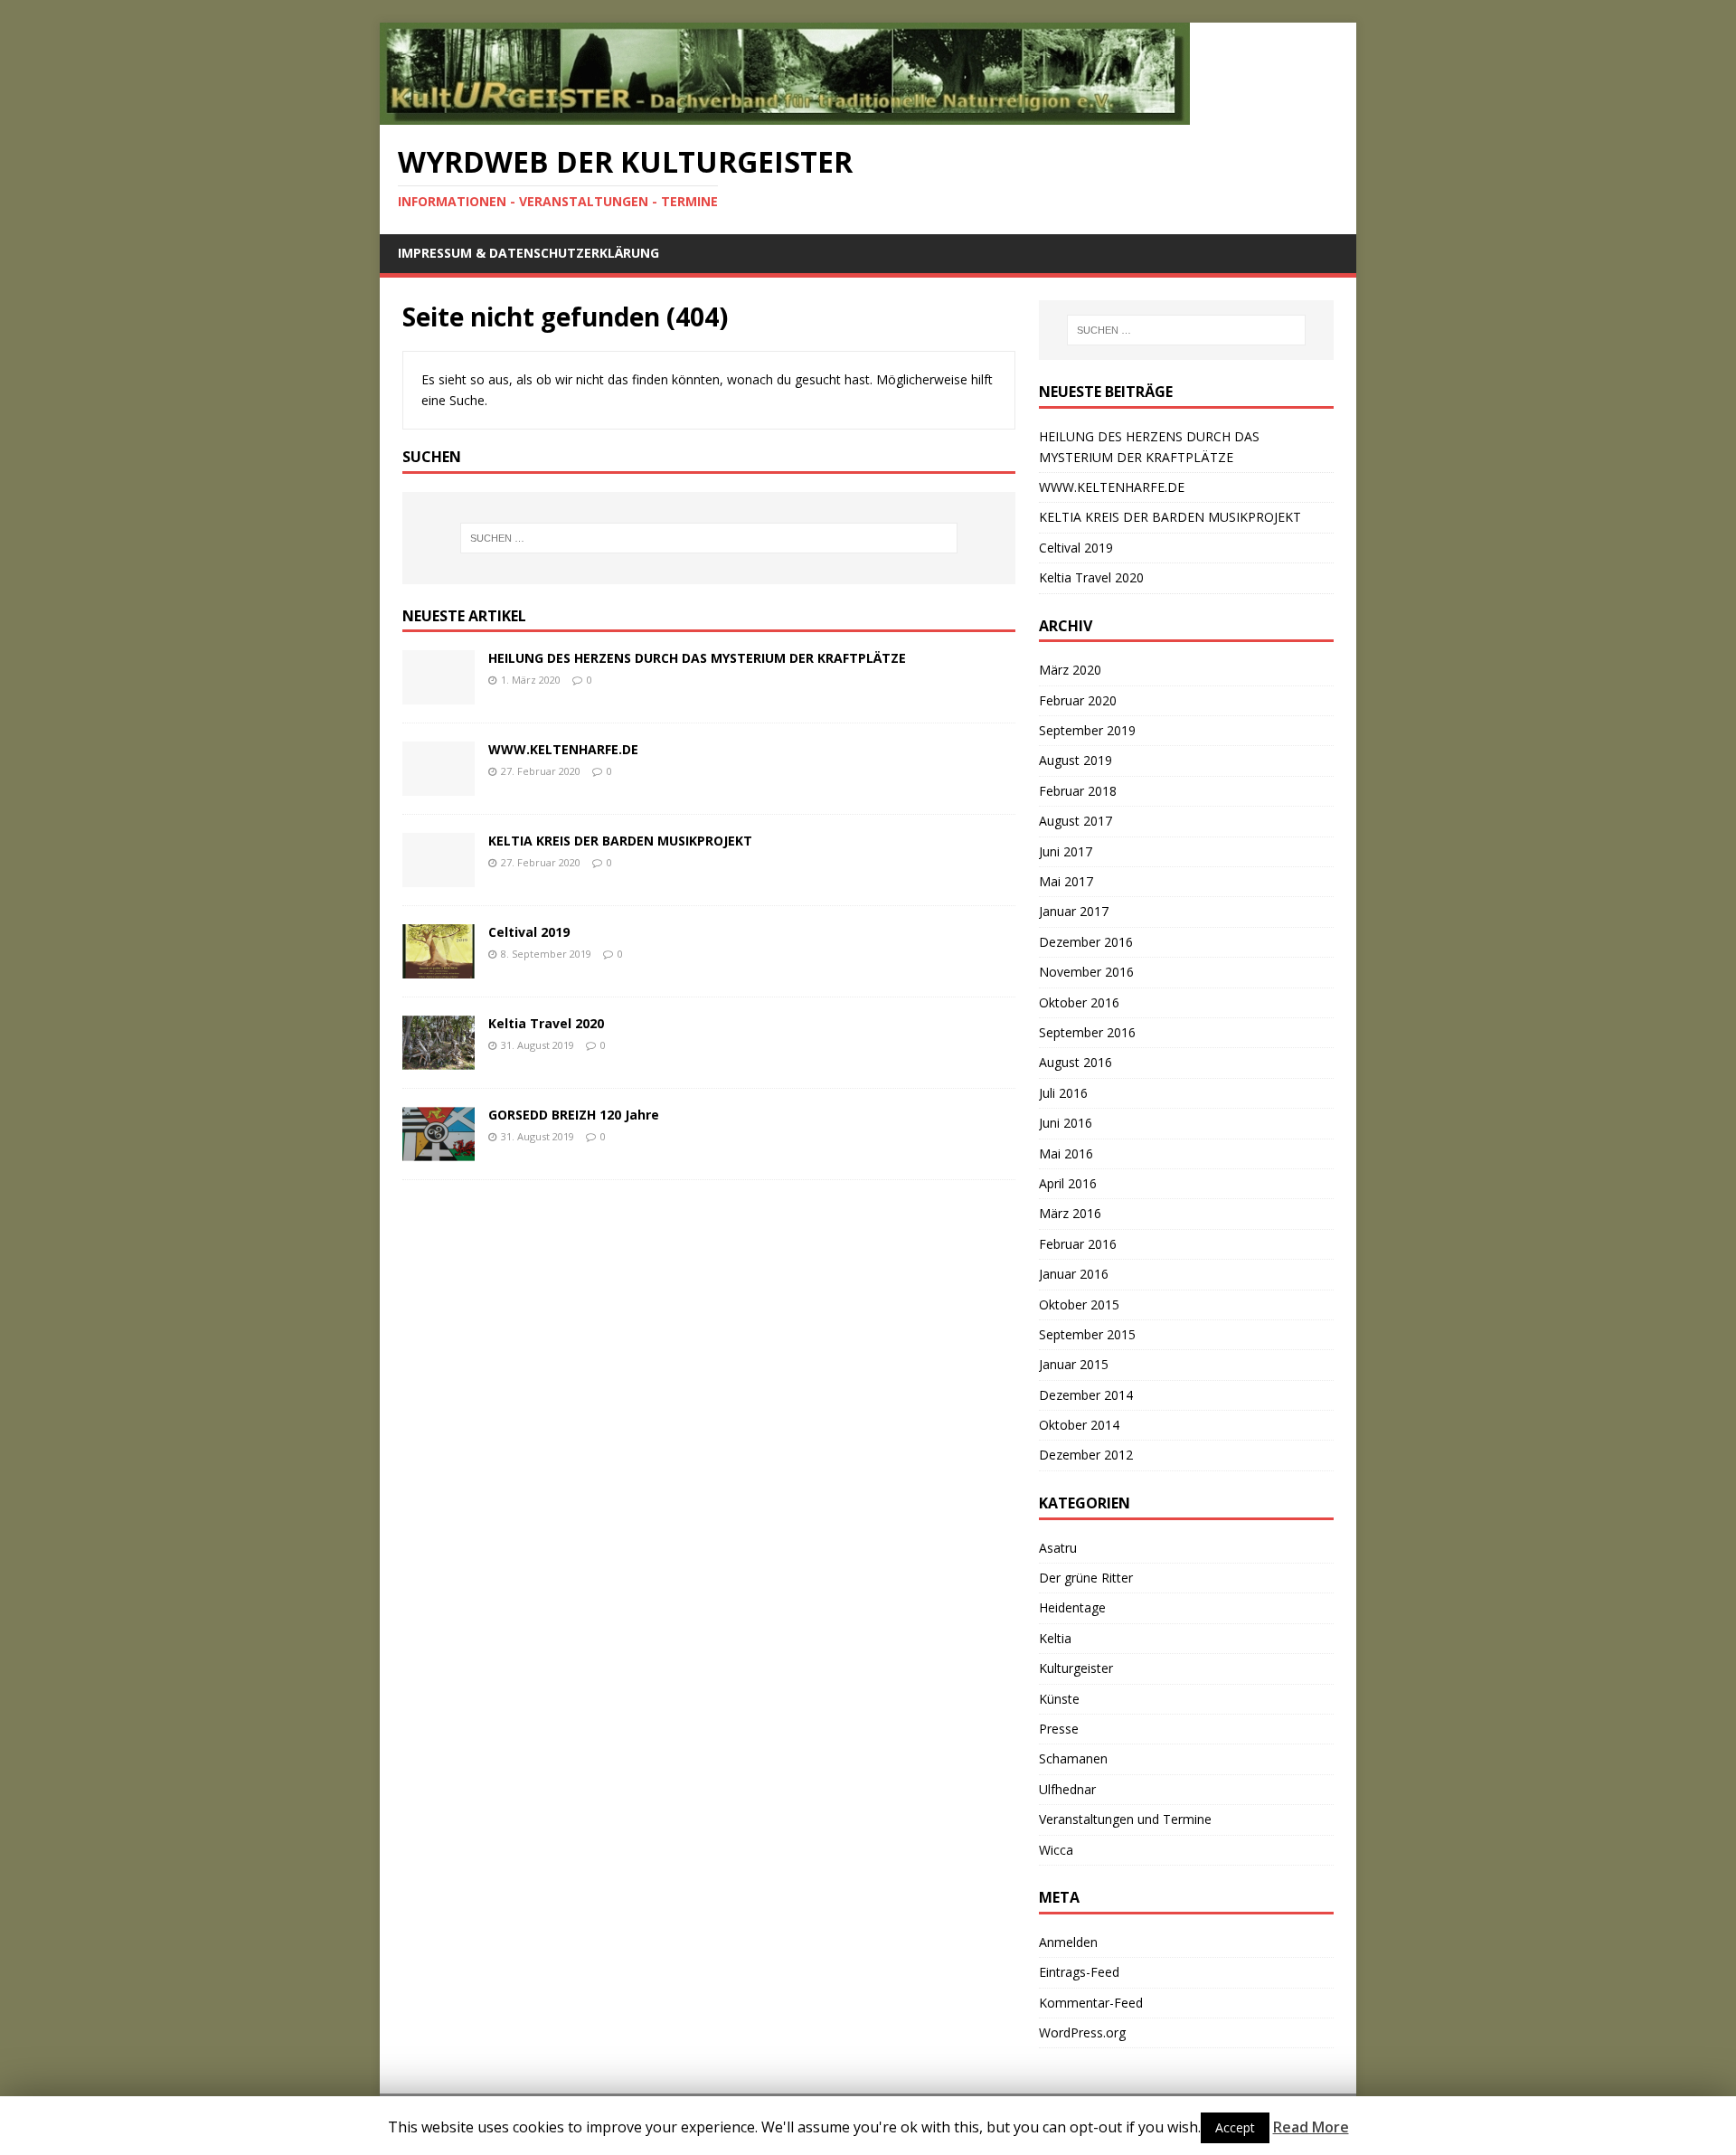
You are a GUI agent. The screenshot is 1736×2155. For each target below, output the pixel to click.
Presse (1059, 1729)
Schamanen (1073, 1758)
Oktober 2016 (1079, 1002)
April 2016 (1068, 1183)
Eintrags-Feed (1079, 1972)
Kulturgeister (1076, 1668)
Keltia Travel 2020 (546, 1023)
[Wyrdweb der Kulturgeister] (785, 114)
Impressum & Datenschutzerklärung (528, 253)
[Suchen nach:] (709, 538)
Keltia (1055, 1638)
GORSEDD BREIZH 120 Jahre (574, 1115)
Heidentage (1072, 1607)
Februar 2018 (1078, 791)
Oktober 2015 (1079, 1304)
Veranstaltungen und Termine (1125, 1819)
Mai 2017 (1066, 881)
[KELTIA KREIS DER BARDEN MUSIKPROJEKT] (439, 877)
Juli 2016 (1063, 1093)
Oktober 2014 (1079, 1425)
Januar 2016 (1074, 1274)
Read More (1311, 2127)
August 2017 (1076, 821)
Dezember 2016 (1086, 942)
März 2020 (1070, 670)
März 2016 (1070, 1213)
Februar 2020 (1078, 700)
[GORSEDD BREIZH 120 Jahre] (439, 1151)
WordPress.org (1082, 2032)
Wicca (1056, 1850)
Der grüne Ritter (1086, 1578)
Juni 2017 (1066, 851)
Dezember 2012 (1086, 1455)
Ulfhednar (1067, 1789)
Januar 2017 (1074, 911)
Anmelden (1068, 1942)
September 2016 (1087, 1032)
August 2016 (1076, 1062)
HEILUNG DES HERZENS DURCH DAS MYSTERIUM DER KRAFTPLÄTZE (697, 658)
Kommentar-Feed (1091, 2003)
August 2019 (1076, 760)
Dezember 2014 (1086, 1395)
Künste (1059, 1699)
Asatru (1058, 1548)
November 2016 (1086, 972)
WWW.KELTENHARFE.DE (563, 749)
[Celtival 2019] (439, 968)
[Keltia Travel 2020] (439, 1059)
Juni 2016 (1066, 1123)
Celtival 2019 (529, 932)
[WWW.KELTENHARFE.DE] (439, 785)
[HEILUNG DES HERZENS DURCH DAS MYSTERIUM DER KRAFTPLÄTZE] (439, 694)
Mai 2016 (1066, 1153)
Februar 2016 (1078, 1244)
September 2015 (1087, 1334)
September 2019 (1087, 730)
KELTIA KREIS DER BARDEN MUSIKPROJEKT (620, 841)
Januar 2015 (1074, 1364)
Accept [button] (1235, 2127)
